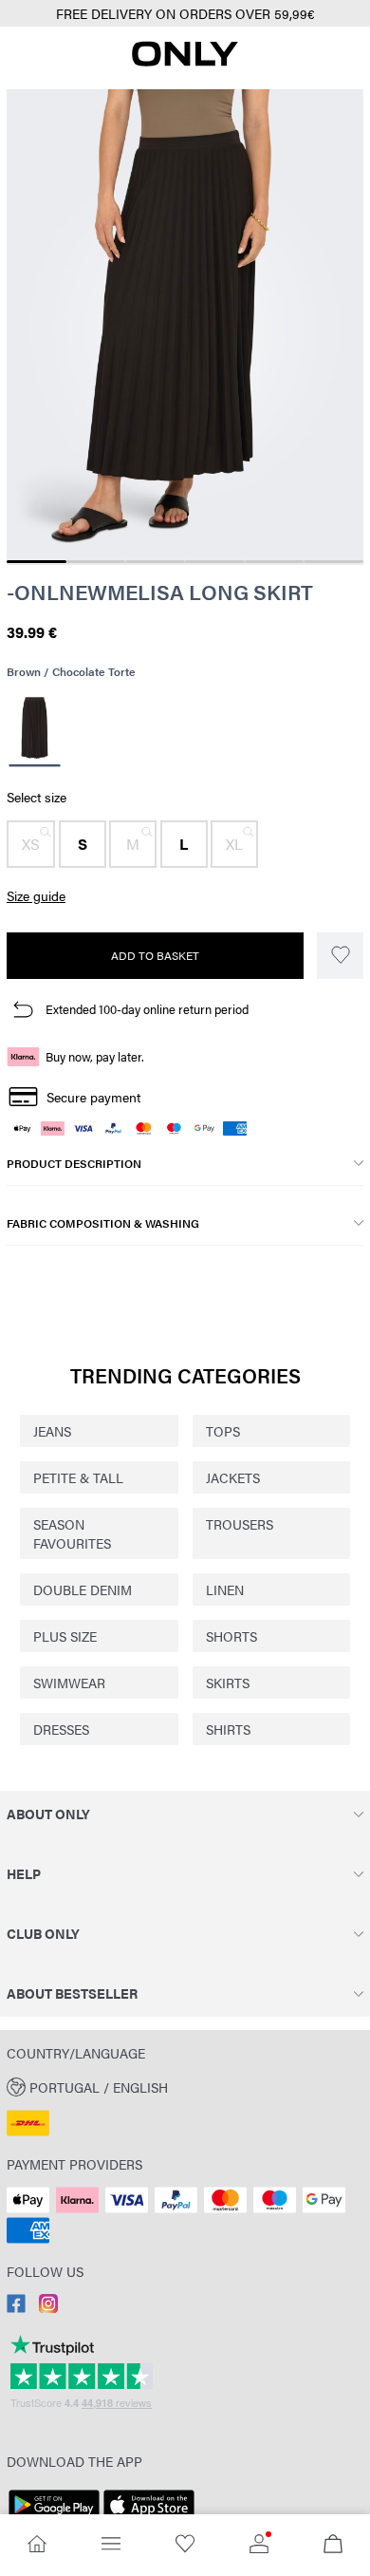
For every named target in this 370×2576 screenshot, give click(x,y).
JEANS (52, 1431)
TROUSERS (240, 1524)
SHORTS (231, 1636)
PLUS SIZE (65, 1636)
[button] (31, 844)
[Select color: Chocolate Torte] (34, 731)
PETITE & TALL (78, 1477)
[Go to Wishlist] (185, 2545)
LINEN (225, 1589)
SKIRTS (228, 1683)
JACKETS (233, 1477)
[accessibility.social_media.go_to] (16, 2307)
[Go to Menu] (111, 2545)
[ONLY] (185, 61)
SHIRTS (228, 1729)
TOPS (223, 1431)
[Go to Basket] (333, 2545)
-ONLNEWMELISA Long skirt (160, 592)
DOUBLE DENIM (83, 1589)
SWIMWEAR (69, 1683)
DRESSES (61, 1729)
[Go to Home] (37, 2545)
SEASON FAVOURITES (72, 1533)
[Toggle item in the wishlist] (340, 956)
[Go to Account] (259, 2545)
